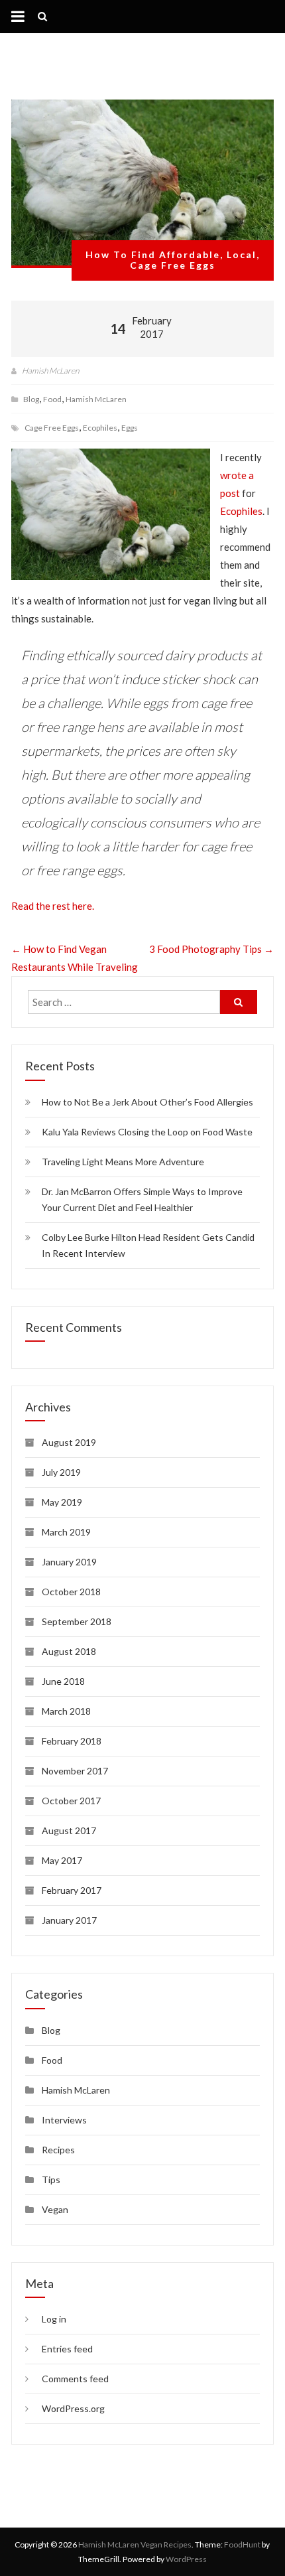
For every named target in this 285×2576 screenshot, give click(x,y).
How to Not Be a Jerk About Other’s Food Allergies (147, 1102)
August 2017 (69, 1830)
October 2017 (71, 1801)
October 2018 (71, 1592)
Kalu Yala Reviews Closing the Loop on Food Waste (147, 1132)
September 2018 (77, 1621)
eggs (130, 428)
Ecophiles (100, 428)
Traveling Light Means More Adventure (123, 1162)
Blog (31, 399)
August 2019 (69, 1442)
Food (52, 399)
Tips (51, 2180)
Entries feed (67, 2349)
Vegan (55, 2209)
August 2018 (69, 1651)
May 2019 (62, 1502)
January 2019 (69, 1562)
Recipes (58, 2150)
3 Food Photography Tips (211, 949)
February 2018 (72, 1741)
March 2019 (66, 1532)
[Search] (239, 1002)
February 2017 (72, 1890)
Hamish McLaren (50, 371)
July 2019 (61, 1472)
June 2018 (63, 1681)
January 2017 (69, 1920)
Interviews (64, 2120)
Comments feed (75, 2379)
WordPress (186, 2559)
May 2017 (62, 1860)
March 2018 (66, 1711)
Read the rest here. (53, 906)
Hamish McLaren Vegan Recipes (135, 2544)
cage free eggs (52, 428)
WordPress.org (73, 2408)
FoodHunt (242, 2544)
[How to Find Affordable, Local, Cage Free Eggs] (142, 184)
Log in (54, 2319)
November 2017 (75, 1771)
